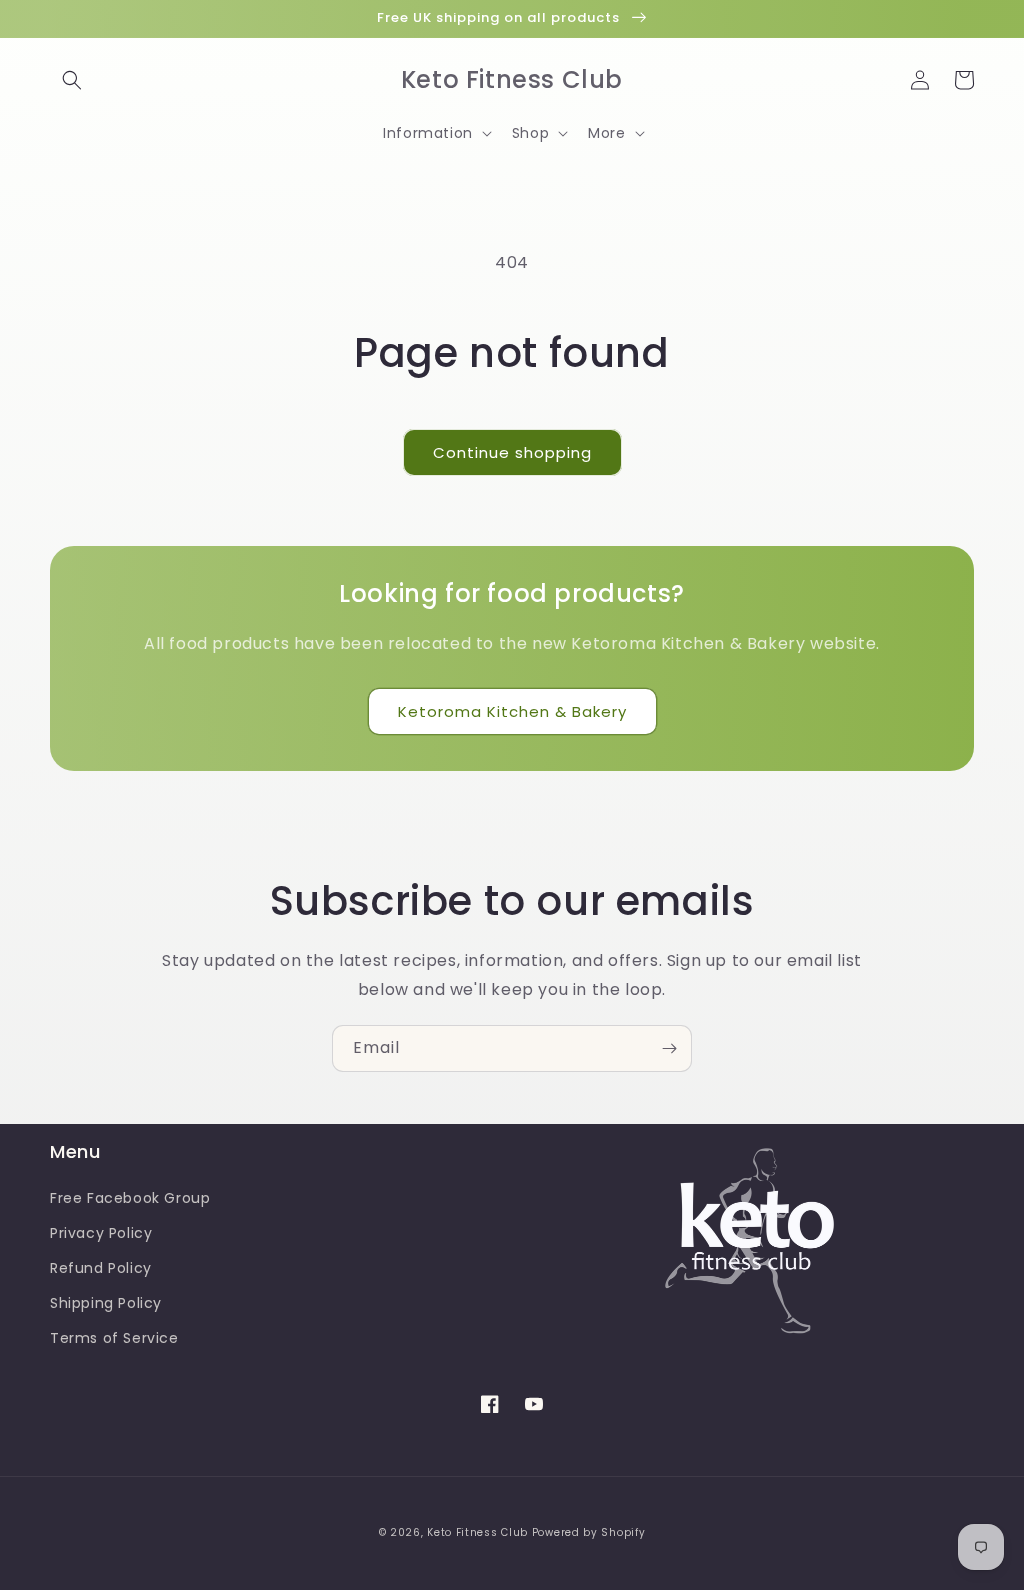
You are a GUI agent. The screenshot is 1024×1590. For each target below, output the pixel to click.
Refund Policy (101, 1268)
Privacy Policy (101, 1233)
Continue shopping (512, 452)
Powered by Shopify (589, 1532)
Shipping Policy (106, 1303)
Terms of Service (114, 1338)
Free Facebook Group (130, 1198)
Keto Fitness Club (477, 1532)
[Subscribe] (669, 1048)
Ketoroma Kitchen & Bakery (512, 711)
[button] (72, 80)
